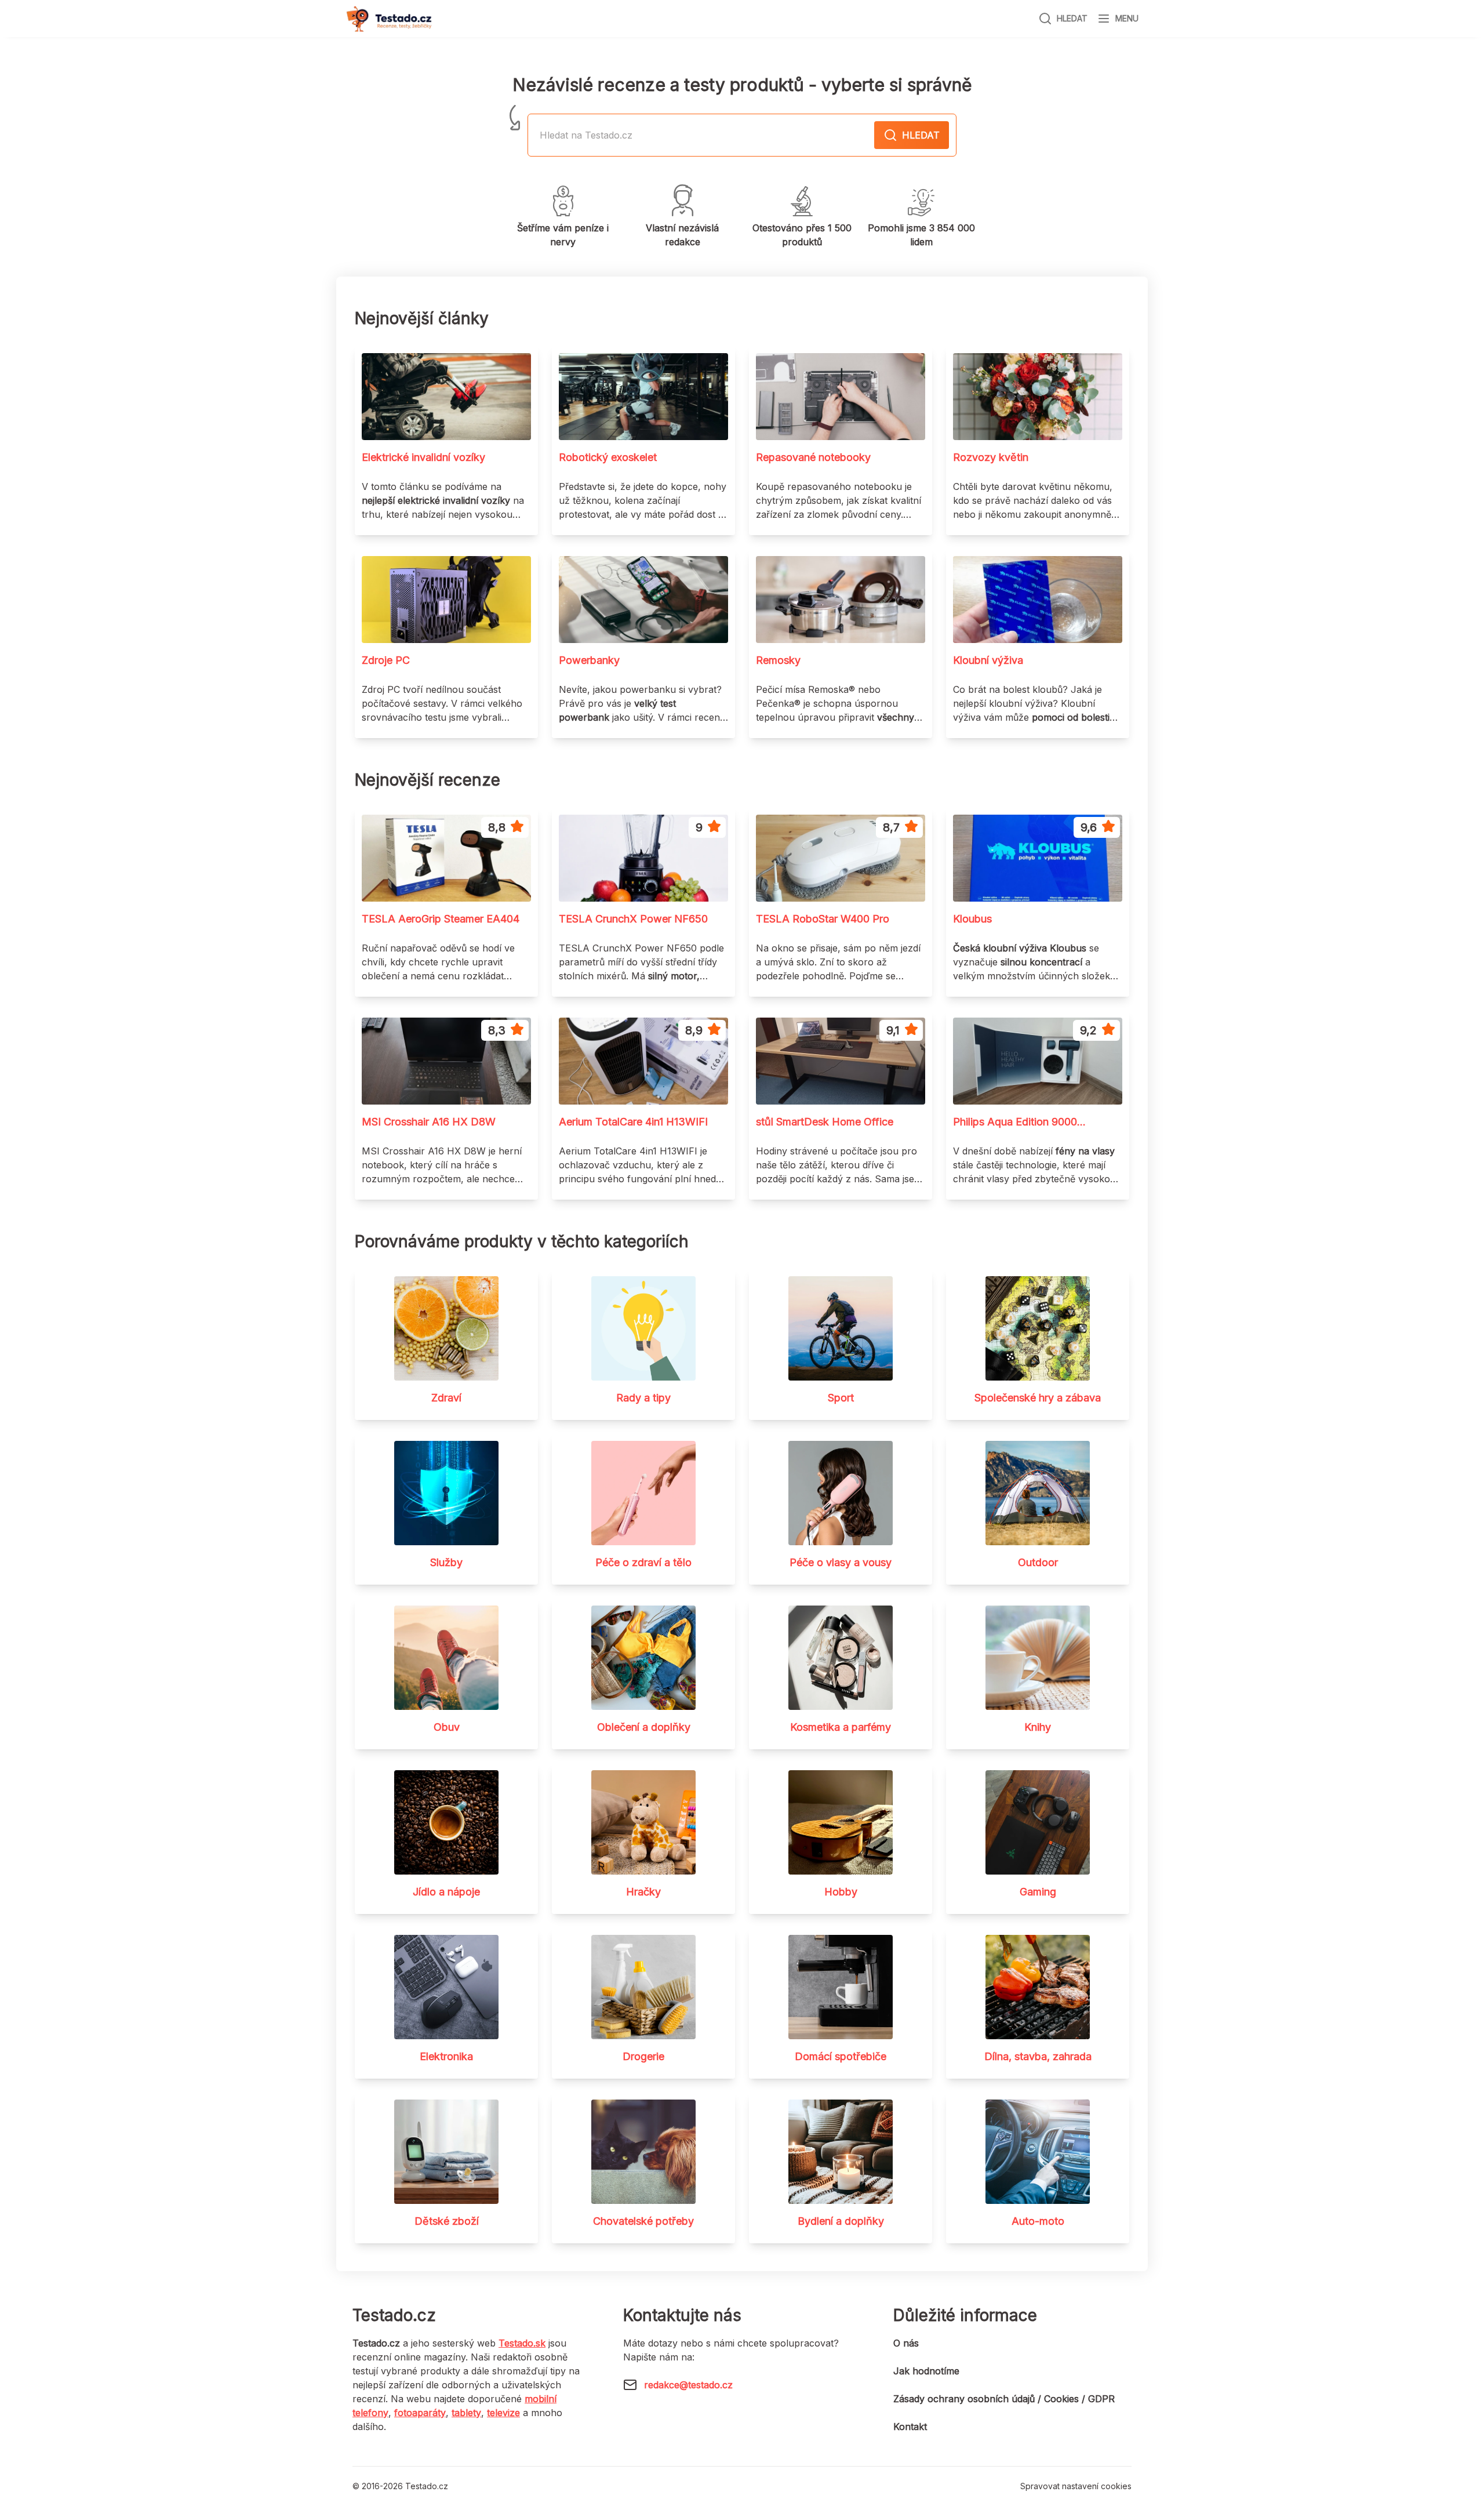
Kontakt (910, 2427)
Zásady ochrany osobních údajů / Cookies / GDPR (1004, 2399)
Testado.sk (522, 2343)
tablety (466, 2413)
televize (503, 2413)
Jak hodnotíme (926, 2371)
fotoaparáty (420, 2413)
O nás (906, 2343)
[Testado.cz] (389, 19)
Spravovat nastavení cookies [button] (1076, 2486)
